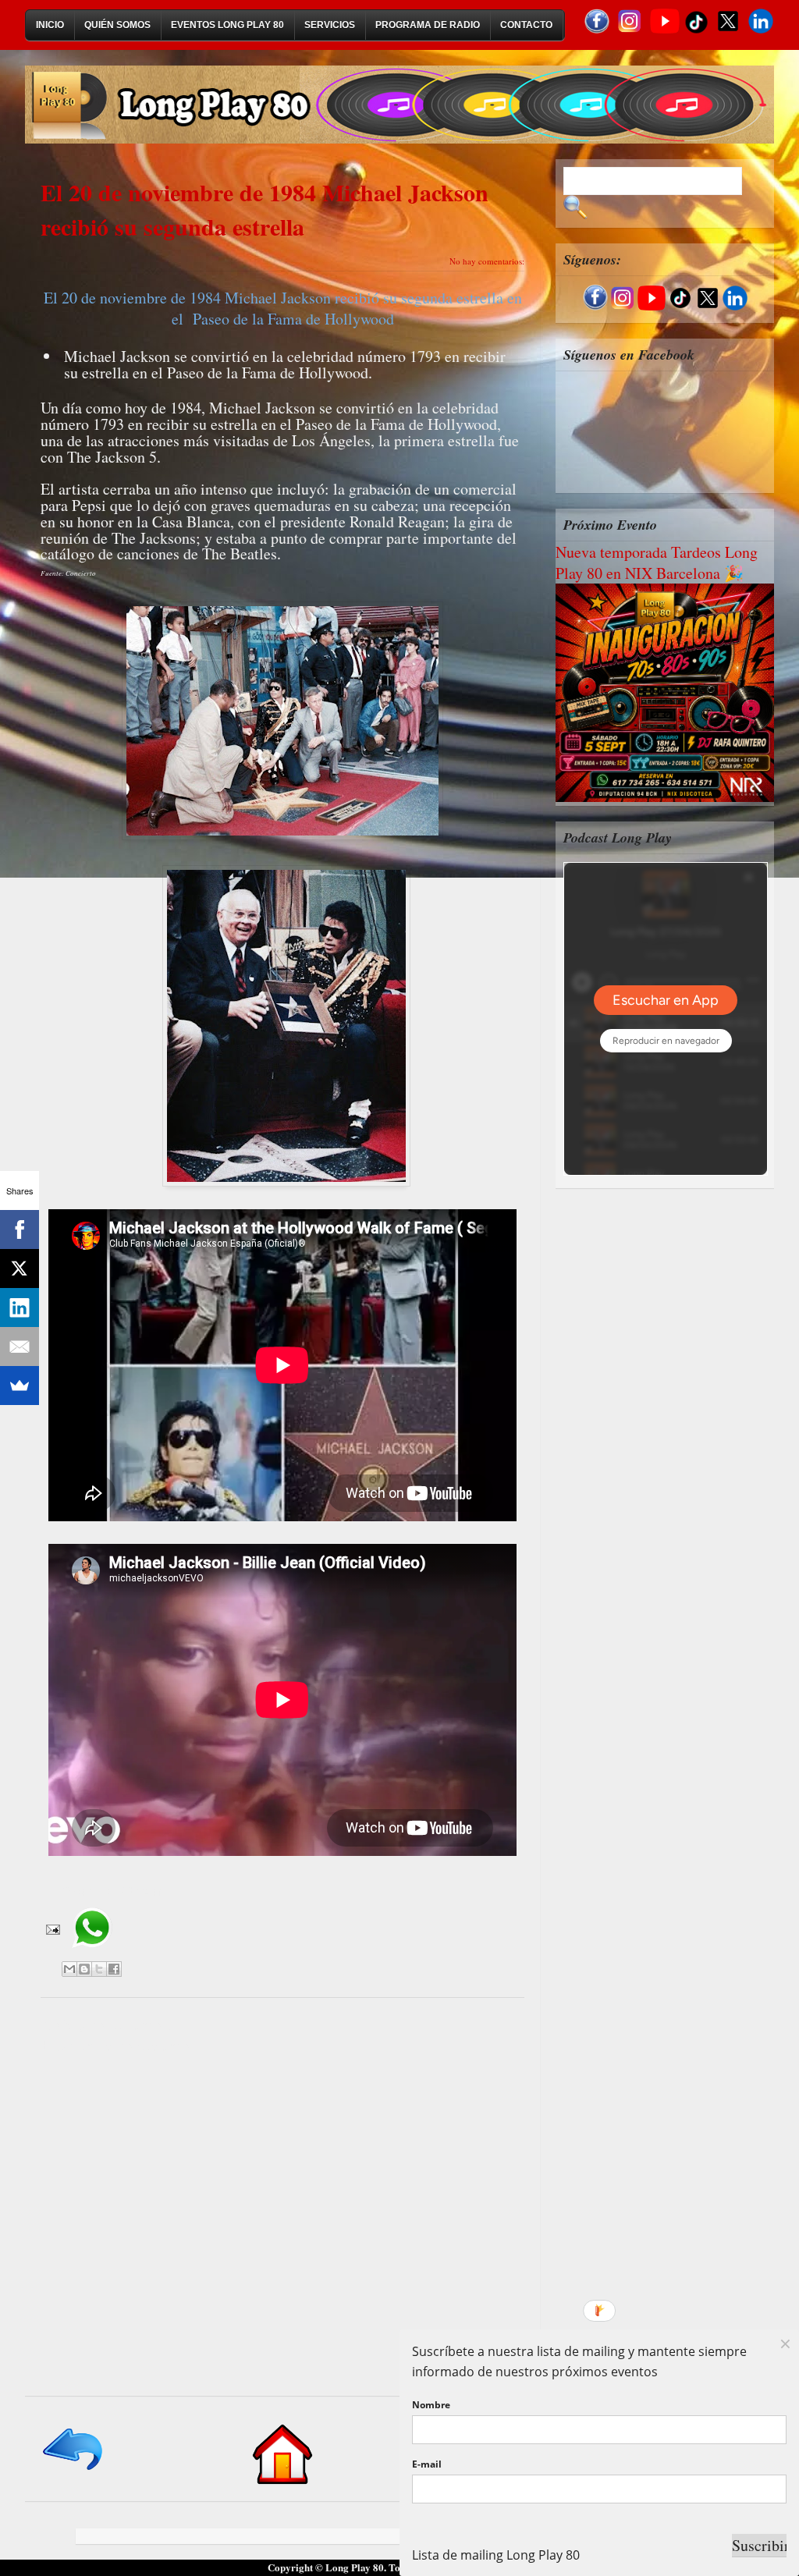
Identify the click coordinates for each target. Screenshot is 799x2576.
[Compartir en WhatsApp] (92, 1953)
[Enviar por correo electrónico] (69, 1969)
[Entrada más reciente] (74, 2471)
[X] (20, 1268)
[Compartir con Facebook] (114, 1969)
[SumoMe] (20, 1386)
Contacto (526, 25)
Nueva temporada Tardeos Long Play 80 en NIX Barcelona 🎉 (657, 562)
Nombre (431, 2405)
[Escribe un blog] (84, 1969)
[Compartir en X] (99, 1969)
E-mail (427, 2464)
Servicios (330, 25)
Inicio (50, 25)
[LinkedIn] (20, 1308)
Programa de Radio (428, 25)
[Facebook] (20, 1229)
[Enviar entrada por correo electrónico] (51, 1928)
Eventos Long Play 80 (227, 25)
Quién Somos (117, 25)
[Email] (20, 1347)
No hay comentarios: (487, 261)
